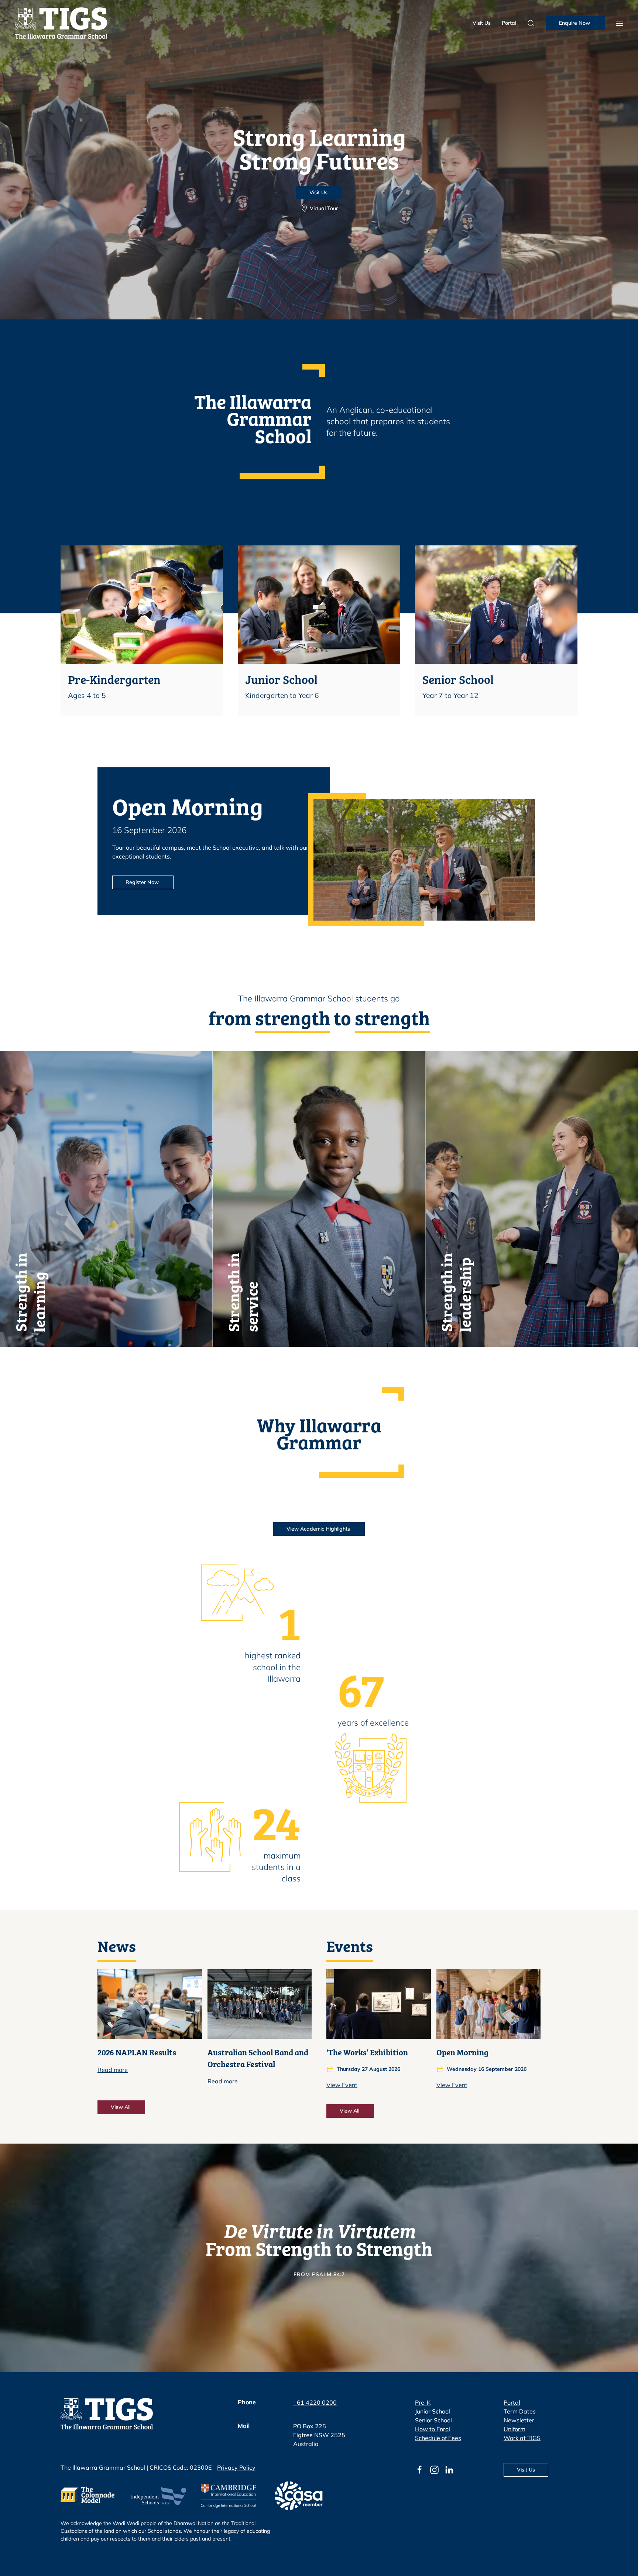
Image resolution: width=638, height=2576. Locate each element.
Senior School (433, 2420)
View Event (342, 2085)
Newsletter (519, 2420)
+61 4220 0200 (315, 2402)
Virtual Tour (324, 208)
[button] (620, 23)
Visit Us (482, 23)
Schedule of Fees (438, 2438)
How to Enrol (433, 2429)
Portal (509, 23)
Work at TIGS (522, 2438)
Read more (113, 2070)
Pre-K (423, 2402)
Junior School (433, 2411)
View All (121, 2107)
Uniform (514, 2429)
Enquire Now (575, 23)
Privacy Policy (236, 2467)
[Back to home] (61, 23)
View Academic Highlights (319, 1529)
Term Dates (520, 2411)
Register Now (143, 882)
